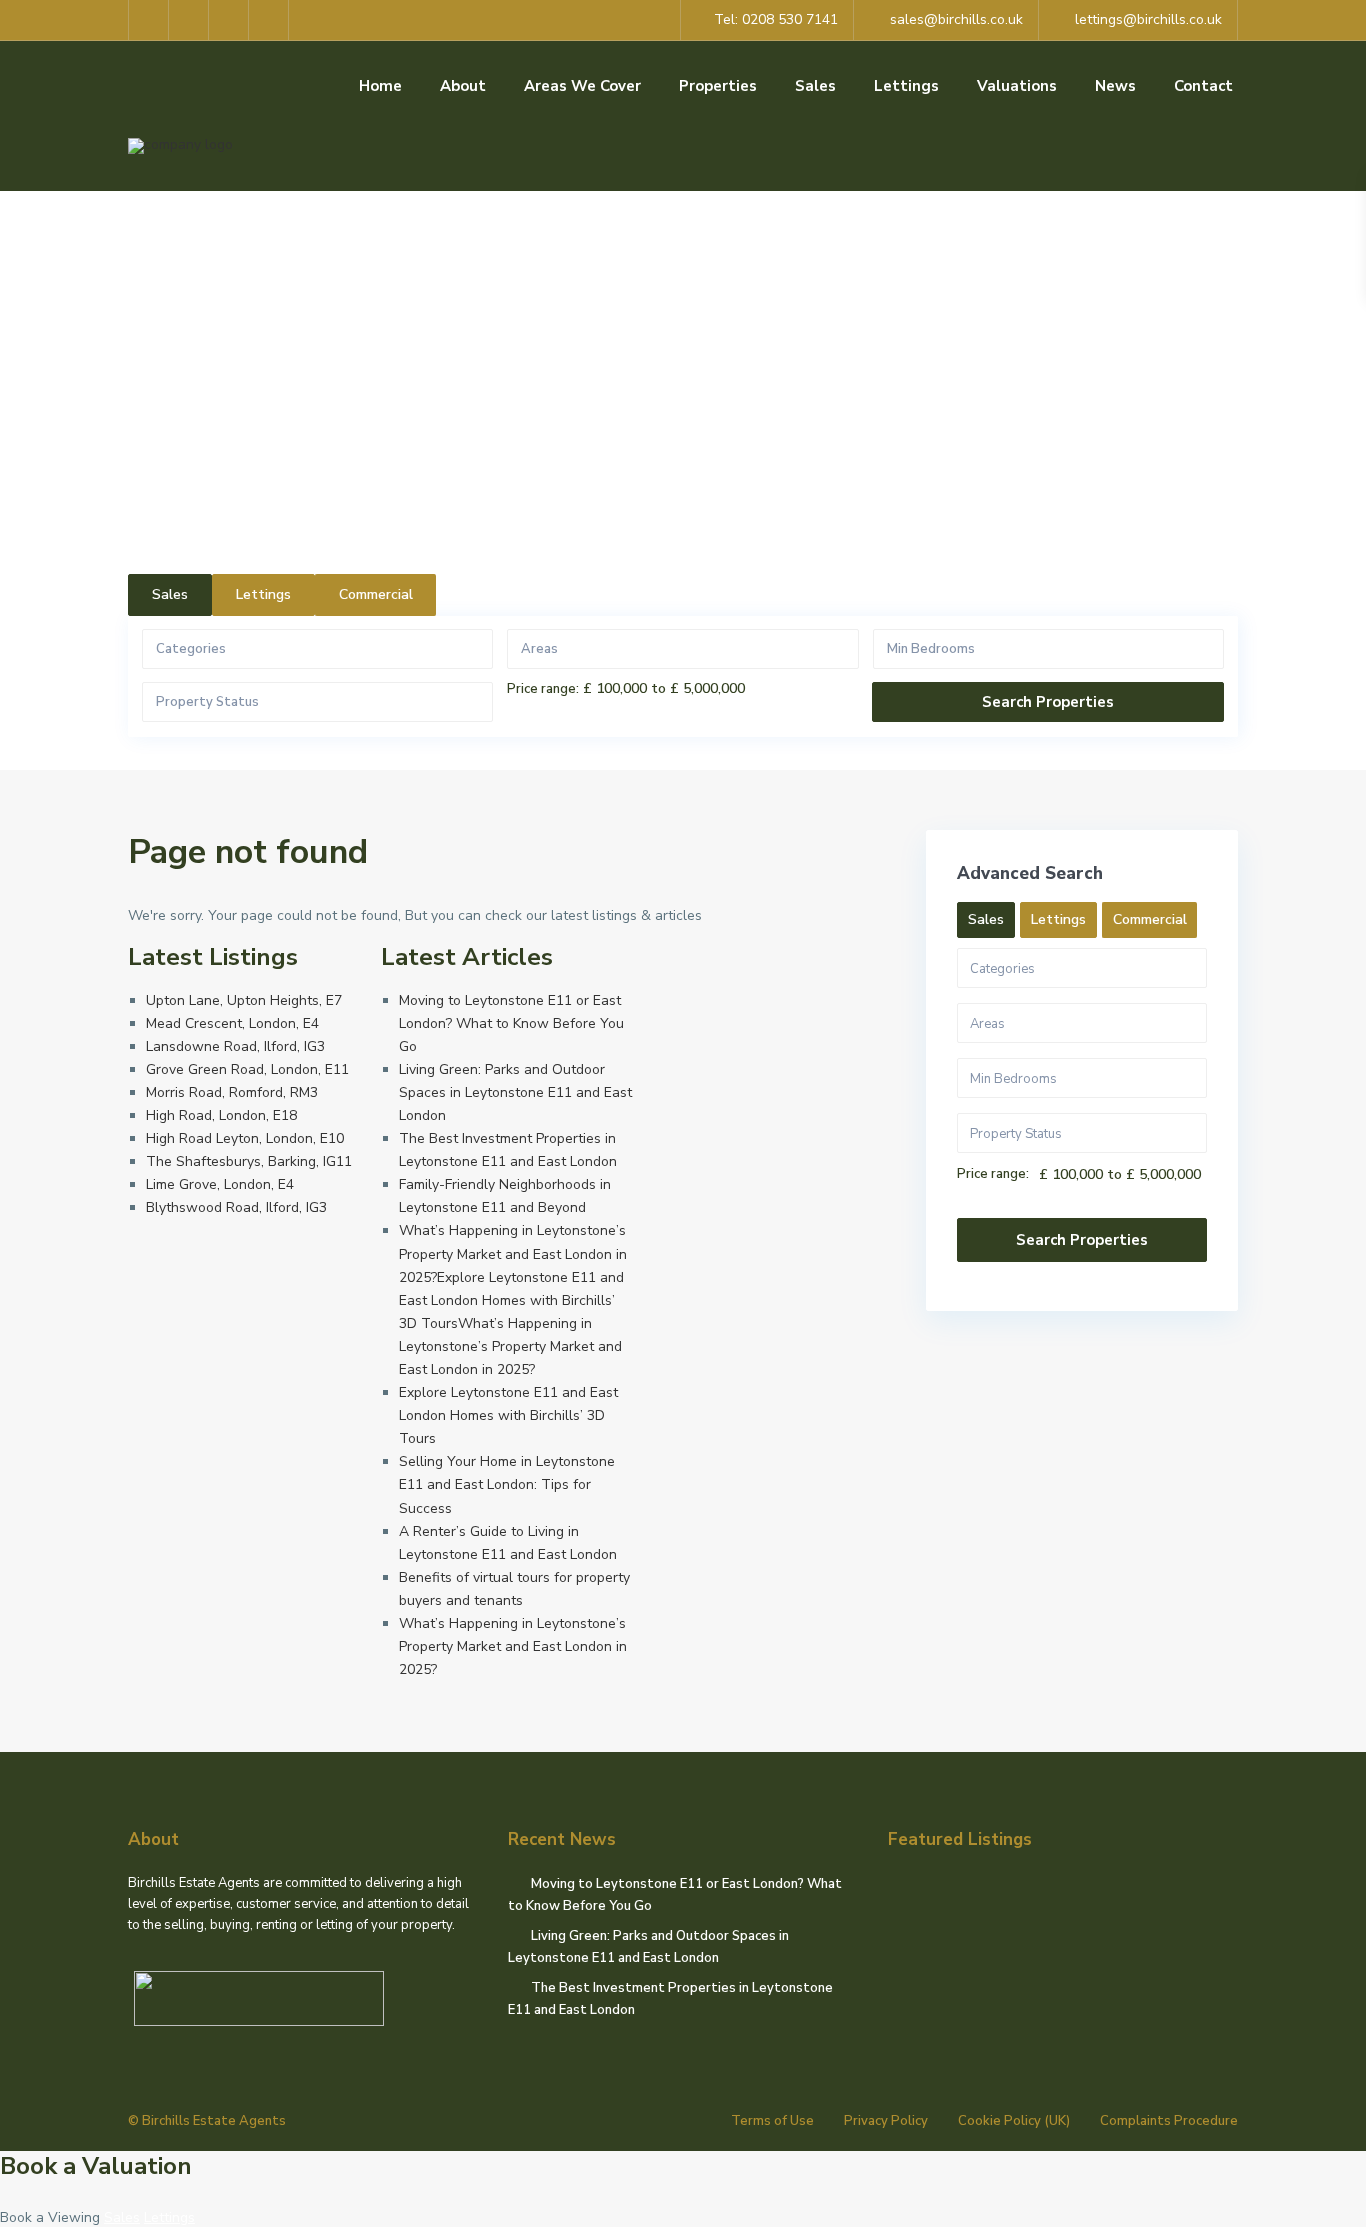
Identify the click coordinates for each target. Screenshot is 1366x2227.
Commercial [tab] (376, 594)
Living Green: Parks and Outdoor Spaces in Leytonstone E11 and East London (515, 1092)
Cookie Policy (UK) (1014, 2121)
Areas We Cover (582, 86)
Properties (718, 86)
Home (380, 86)
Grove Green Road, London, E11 (247, 1069)
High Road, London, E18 (221, 1115)
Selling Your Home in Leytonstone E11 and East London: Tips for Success (507, 1484)
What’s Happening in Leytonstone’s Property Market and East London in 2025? (513, 1646)
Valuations (1017, 86)
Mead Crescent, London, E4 (232, 1023)
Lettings (906, 86)
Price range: (543, 689)
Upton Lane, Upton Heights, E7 (244, 1000)
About (463, 86)
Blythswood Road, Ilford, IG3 (236, 1207)
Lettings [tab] (263, 594)
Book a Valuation (96, 2166)
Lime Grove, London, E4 (220, 1184)
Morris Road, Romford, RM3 (232, 1092)
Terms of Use (772, 2121)
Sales (815, 86)
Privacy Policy (886, 2121)
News (1115, 86)
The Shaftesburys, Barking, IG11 (249, 1161)
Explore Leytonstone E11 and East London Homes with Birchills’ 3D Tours (508, 1415)
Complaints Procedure (1169, 2121)
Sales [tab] (170, 594)
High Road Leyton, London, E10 (245, 1138)
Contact (1203, 86)
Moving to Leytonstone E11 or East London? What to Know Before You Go (511, 1023)
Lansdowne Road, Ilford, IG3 (235, 1046)
